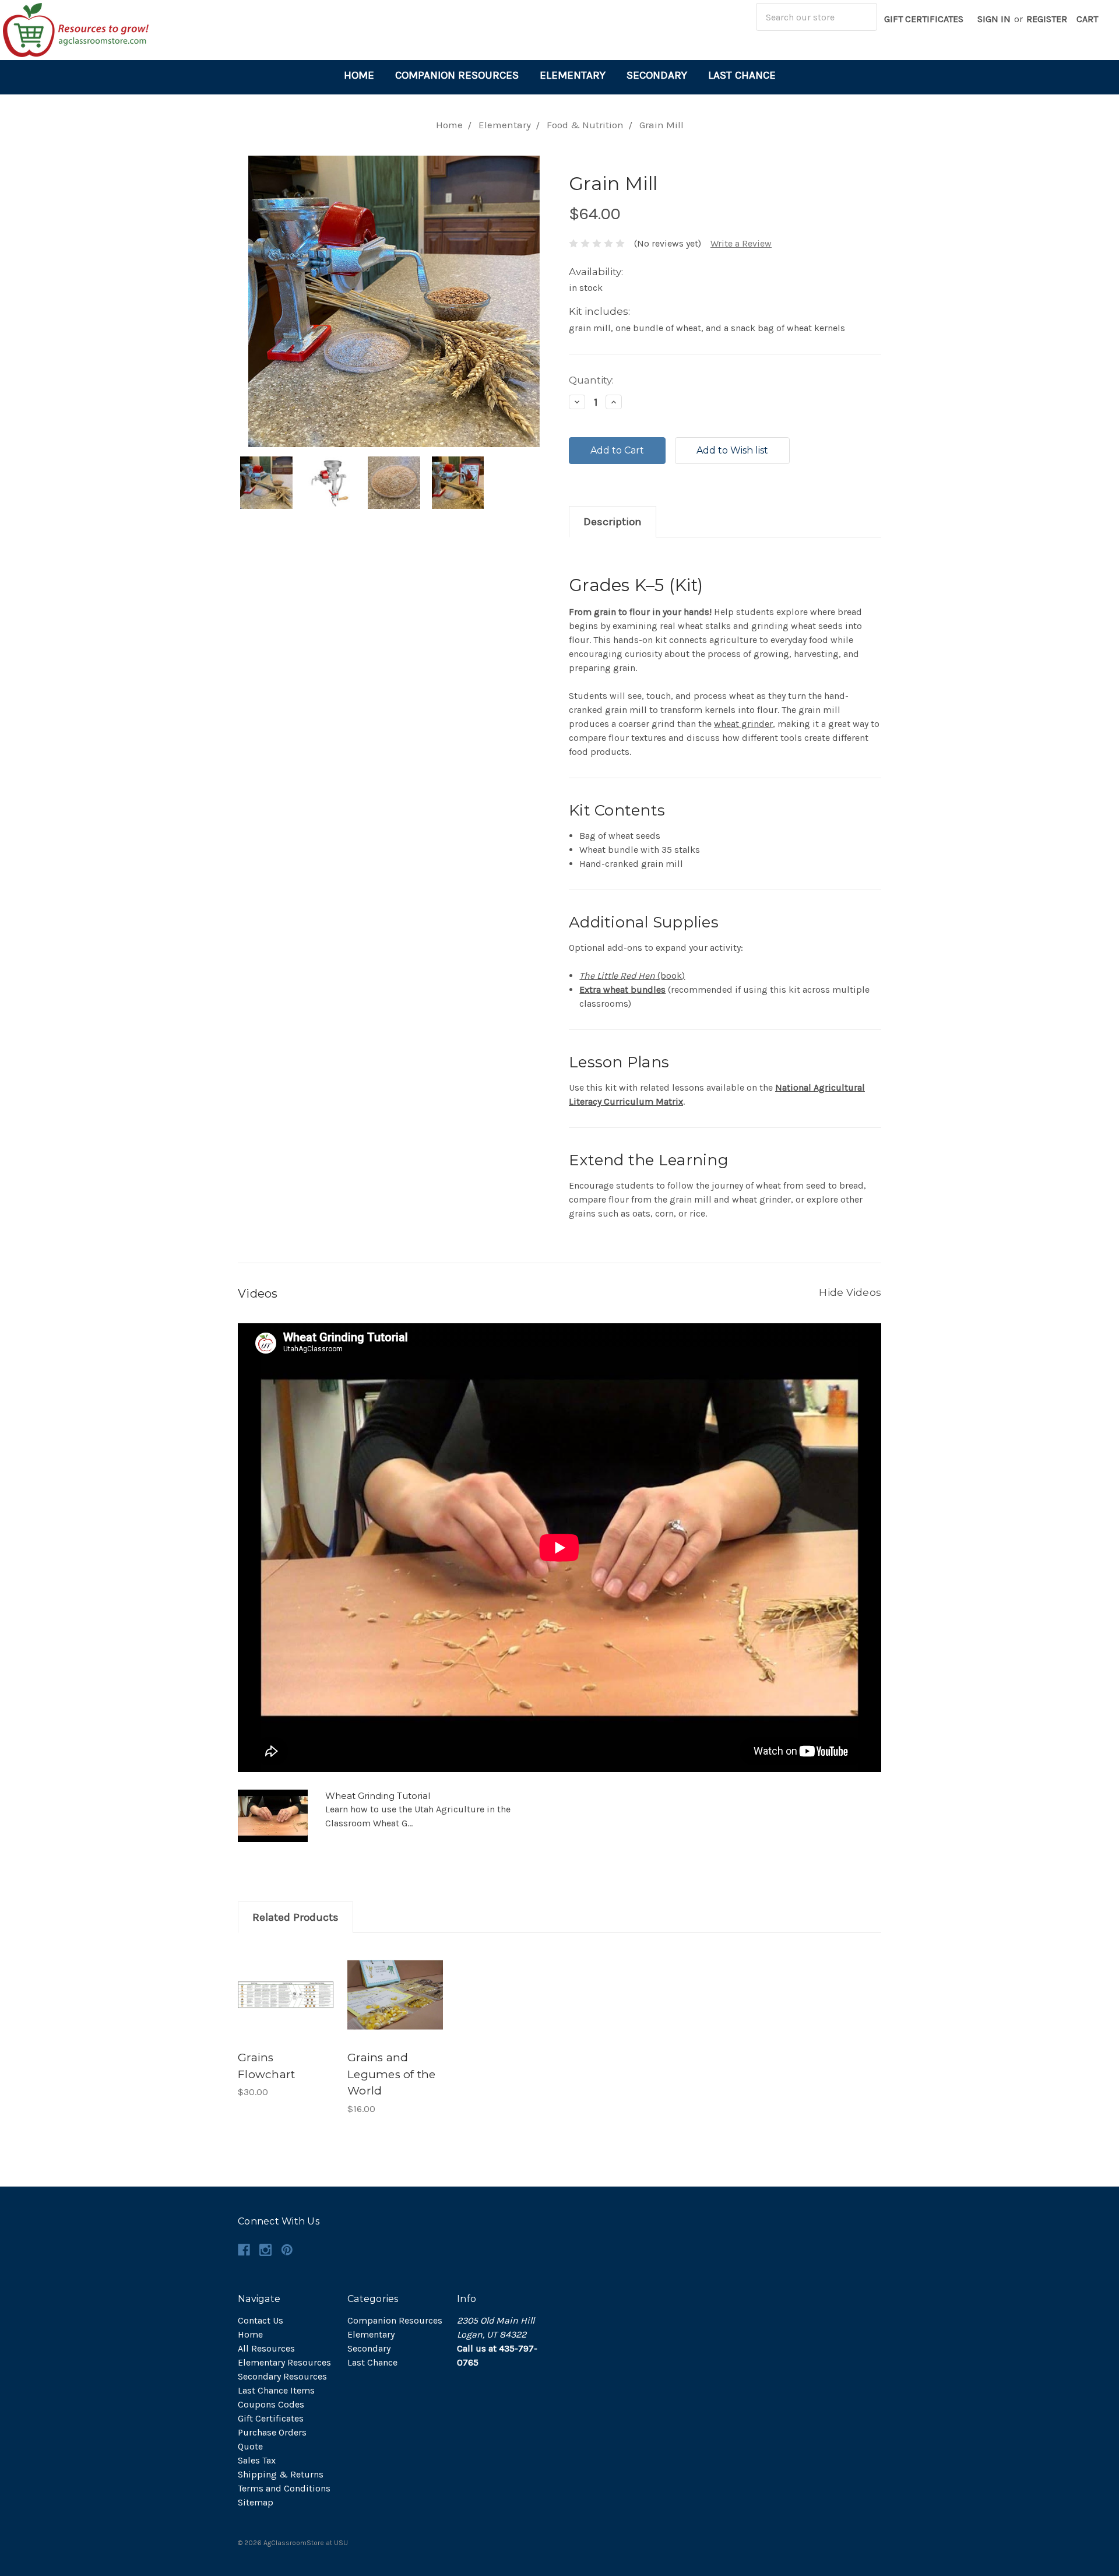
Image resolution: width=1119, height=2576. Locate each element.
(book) (632, 976)
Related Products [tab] (295, 1917)
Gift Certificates (924, 19)
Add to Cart (286, 2006)
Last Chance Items (276, 2390)
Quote (250, 2446)
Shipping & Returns (281, 2474)
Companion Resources (457, 75)
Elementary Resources (284, 2362)
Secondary (657, 75)
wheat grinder (743, 724)
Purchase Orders (272, 2432)
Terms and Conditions (284, 2488)
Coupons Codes (271, 2404)
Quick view (286, 1983)
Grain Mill (661, 125)
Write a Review (741, 243)
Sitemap (256, 2502)
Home (359, 75)
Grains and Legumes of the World (392, 2074)
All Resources (266, 2348)
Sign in (994, 19)
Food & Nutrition (585, 125)
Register (1047, 19)
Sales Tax (257, 2460)
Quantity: (591, 380)
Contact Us (261, 2320)
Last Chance (742, 75)
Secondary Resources (282, 2376)
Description (613, 522)
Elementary (573, 75)
